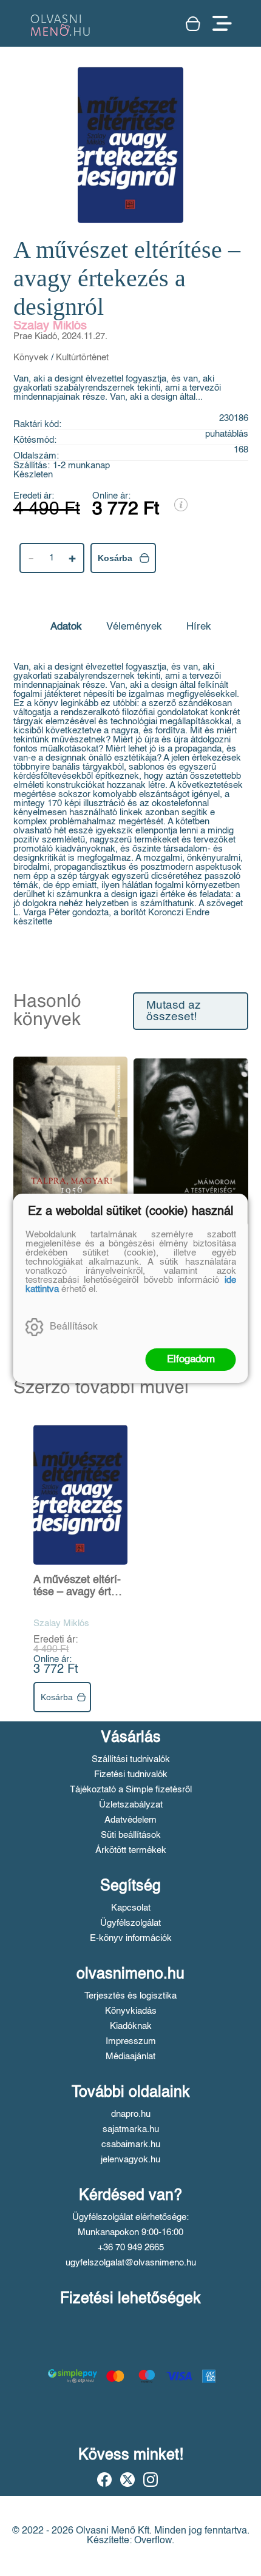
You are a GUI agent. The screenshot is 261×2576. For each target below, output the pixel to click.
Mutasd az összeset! (174, 1011)
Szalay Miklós (50, 326)
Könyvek (31, 358)
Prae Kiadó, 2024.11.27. (60, 336)
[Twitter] (127, 2480)
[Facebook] (104, 2480)
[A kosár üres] (193, 24)
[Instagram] (151, 2480)
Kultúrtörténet (82, 358)
